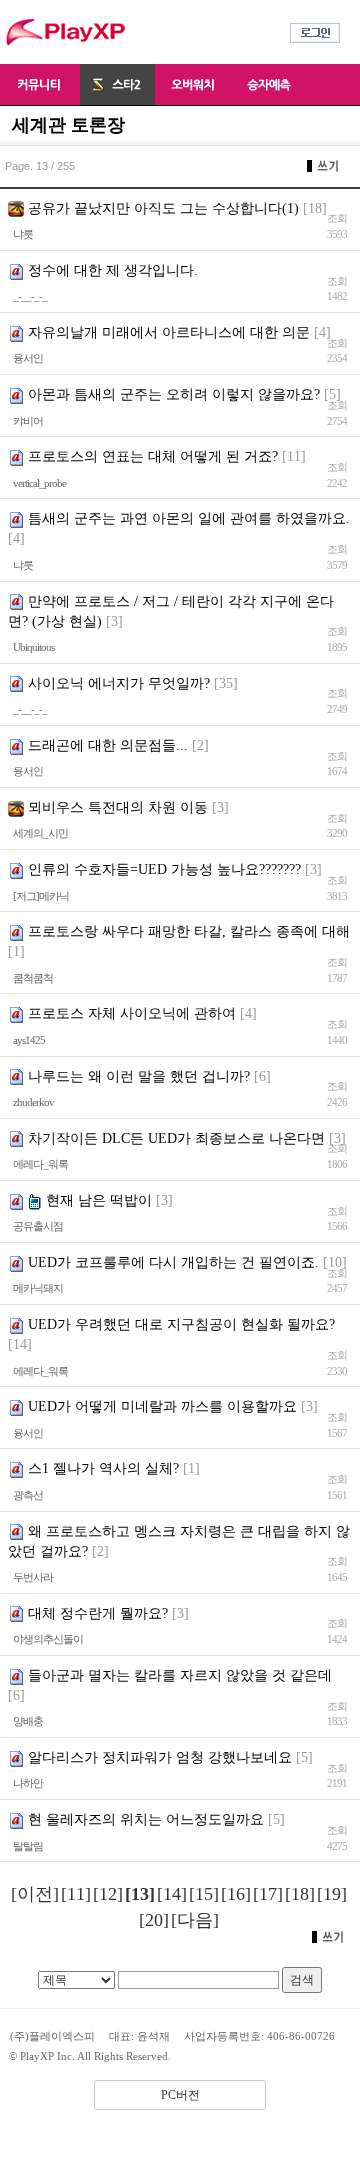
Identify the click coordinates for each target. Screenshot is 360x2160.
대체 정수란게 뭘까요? (98, 1613)
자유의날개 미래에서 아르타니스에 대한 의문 (169, 332)
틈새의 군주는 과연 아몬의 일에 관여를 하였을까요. (189, 518)
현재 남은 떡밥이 (99, 1200)
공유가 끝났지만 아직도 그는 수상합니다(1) (163, 208)
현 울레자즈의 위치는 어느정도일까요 (146, 1819)
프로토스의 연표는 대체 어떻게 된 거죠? (153, 456)
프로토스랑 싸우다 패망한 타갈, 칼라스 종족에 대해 (189, 931)
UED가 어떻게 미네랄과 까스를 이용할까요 (162, 1406)
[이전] (35, 1894)
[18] (300, 1894)
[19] (332, 1894)
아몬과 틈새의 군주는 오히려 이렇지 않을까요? (174, 394)
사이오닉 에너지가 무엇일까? (119, 683)
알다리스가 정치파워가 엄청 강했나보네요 (160, 1757)
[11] (76, 1894)
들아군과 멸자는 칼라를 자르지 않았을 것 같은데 (180, 1675)
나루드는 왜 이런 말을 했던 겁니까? (139, 1076)
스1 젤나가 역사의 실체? (103, 1468)
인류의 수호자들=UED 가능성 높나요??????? (164, 869)
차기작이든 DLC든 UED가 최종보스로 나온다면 (176, 1138)
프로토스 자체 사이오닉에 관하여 (132, 1013)
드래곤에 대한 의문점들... (108, 745)
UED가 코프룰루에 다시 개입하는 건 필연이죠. (173, 1262)
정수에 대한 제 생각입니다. (113, 270)
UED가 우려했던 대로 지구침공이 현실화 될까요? (181, 1324)
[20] (154, 1920)
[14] (172, 1894)
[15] (204, 1894)
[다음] (195, 1920)
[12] (108, 1894)
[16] (236, 1894)
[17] (268, 1894)
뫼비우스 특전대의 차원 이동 (118, 807)
